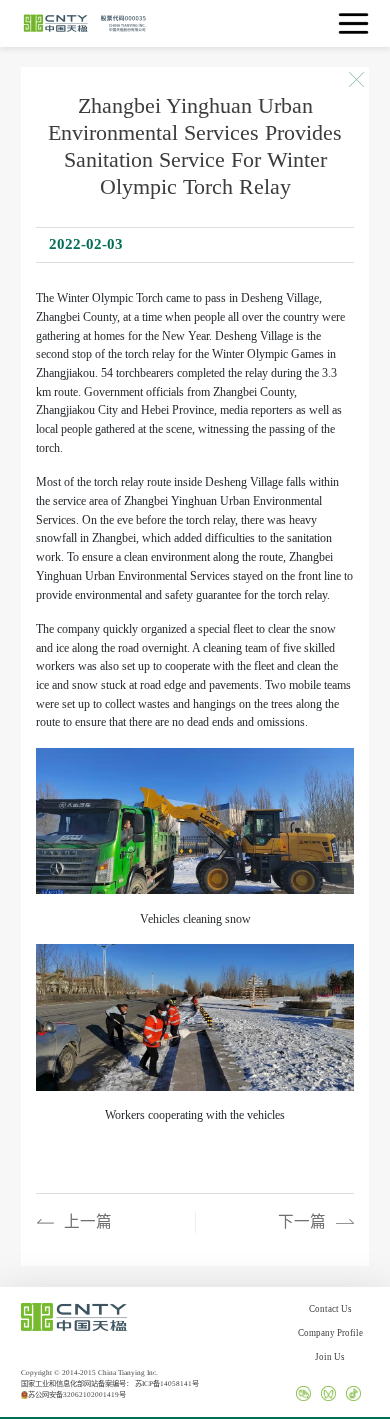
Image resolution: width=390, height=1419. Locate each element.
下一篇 (302, 1221)
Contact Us (330, 1309)
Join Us (330, 1357)
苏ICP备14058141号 (167, 1384)
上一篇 (88, 1221)
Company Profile (330, 1333)
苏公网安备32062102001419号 (77, 1395)
